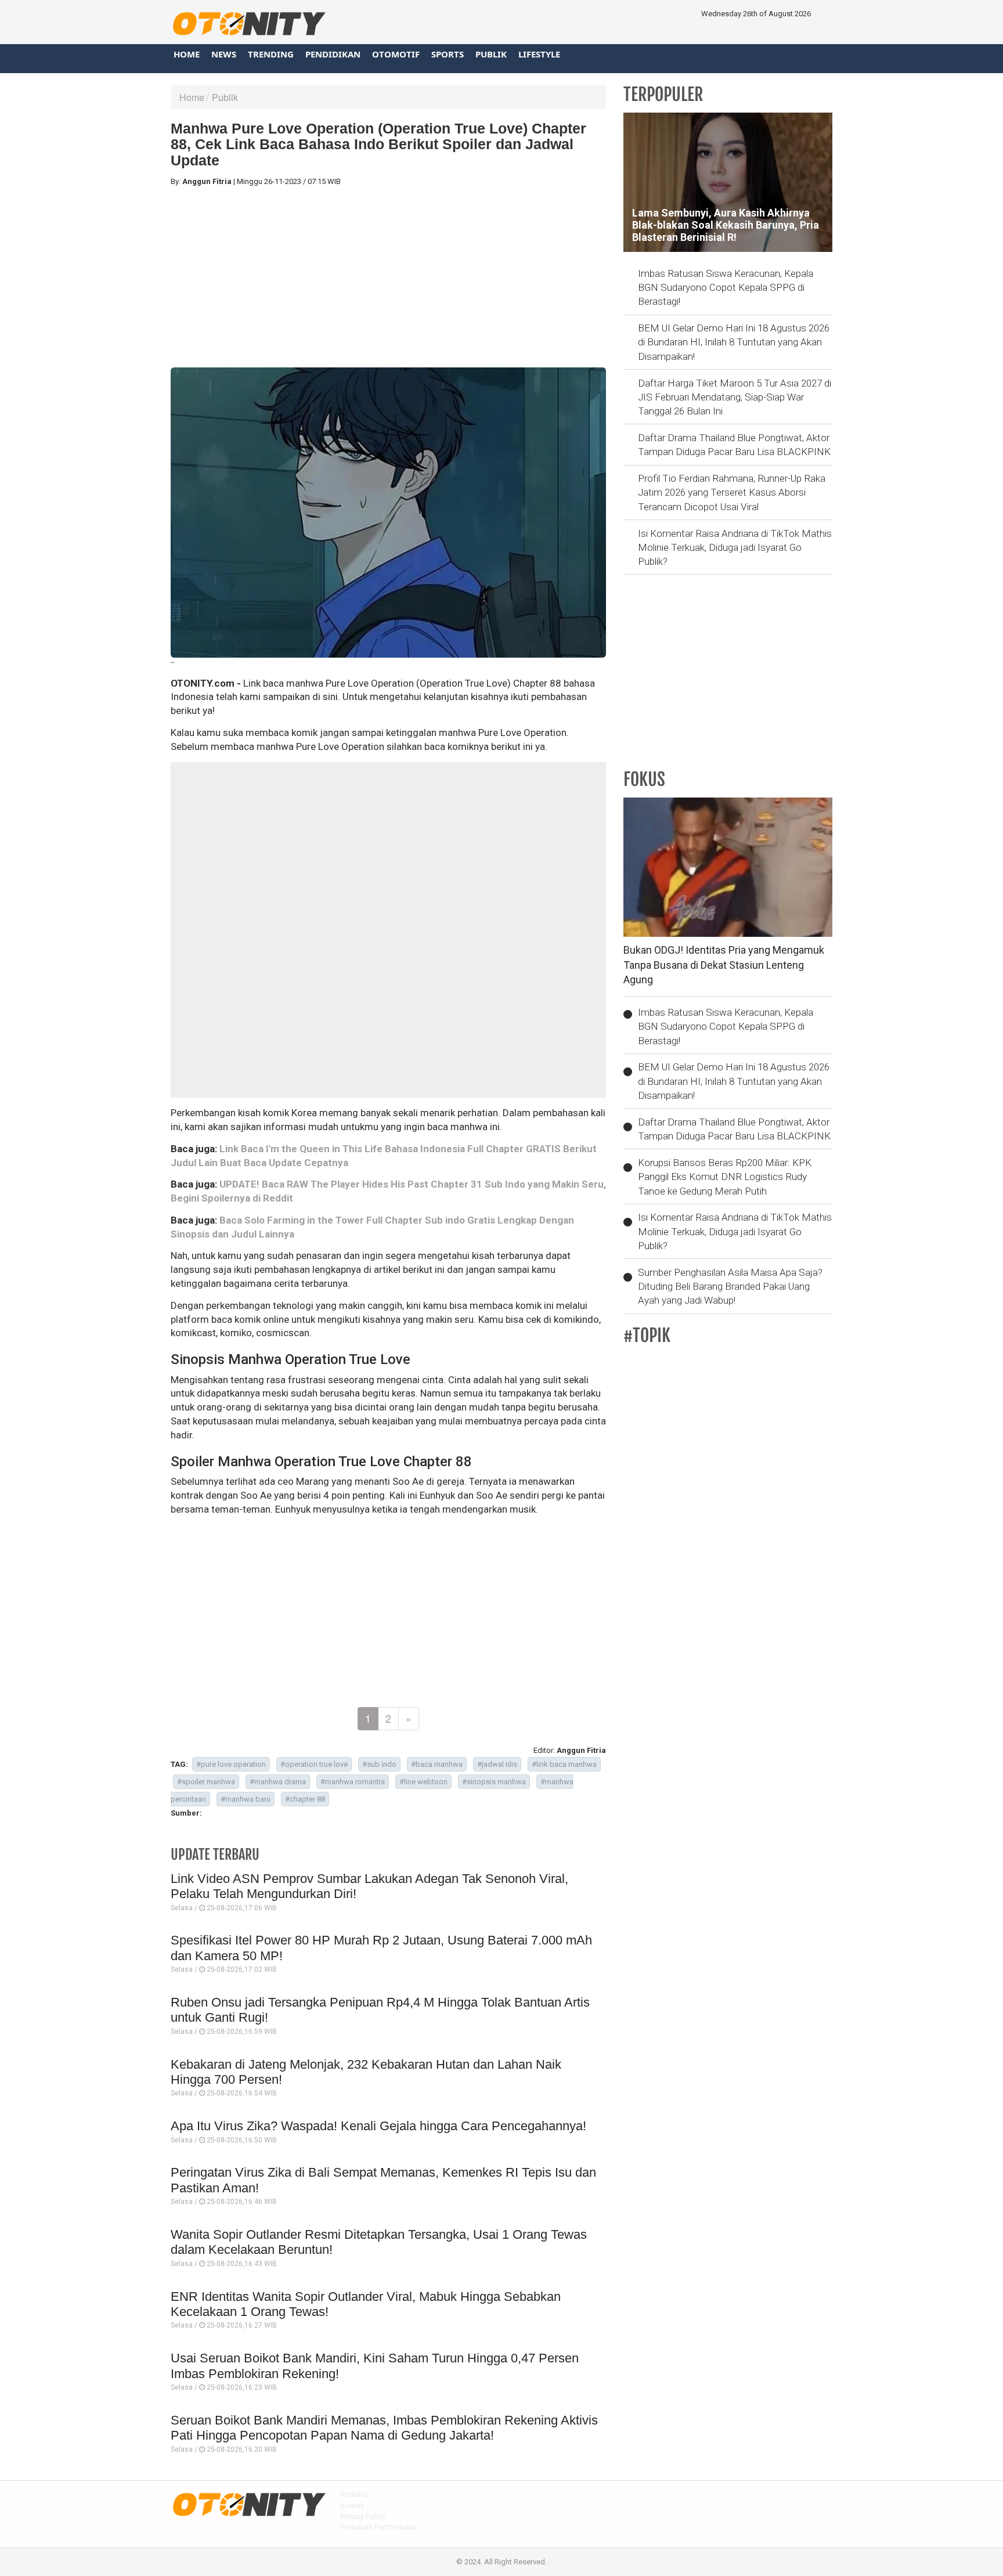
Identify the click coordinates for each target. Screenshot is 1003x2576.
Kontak (353, 2505)
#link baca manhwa (564, 1764)
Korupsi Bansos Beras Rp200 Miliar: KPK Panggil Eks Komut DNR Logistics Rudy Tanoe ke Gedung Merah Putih (725, 1177)
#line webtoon (423, 1782)
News (224, 54)
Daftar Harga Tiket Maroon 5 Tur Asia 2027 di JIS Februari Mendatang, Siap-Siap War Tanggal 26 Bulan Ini (735, 397)
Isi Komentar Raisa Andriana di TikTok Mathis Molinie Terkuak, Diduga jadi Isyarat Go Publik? (735, 548)
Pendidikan (333, 54)
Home (187, 54)
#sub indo (379, 1764)
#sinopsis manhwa (494, 1782)
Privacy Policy (363, 2517)
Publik (491, 54)
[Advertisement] (388, 277)
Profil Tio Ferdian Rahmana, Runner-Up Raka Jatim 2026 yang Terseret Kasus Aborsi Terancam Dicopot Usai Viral (732, 493)
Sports (448, 54)
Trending (271, 54)
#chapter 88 (305, 1799)
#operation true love (314, 1764)
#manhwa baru (246, 1799)
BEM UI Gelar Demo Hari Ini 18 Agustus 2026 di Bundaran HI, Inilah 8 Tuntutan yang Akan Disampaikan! (734, 342)
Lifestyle (539, 54)
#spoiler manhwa (206, 1782)
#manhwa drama (278, 1782)
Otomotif (396, 54)
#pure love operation (231, 1764)
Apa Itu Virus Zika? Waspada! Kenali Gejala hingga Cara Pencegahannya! (378, 2126)
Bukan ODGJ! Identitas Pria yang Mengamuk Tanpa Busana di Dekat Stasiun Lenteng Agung (724, 965)
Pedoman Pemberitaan (378, 2527)
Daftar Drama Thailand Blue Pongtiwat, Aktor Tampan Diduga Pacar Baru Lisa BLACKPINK (734, 445)
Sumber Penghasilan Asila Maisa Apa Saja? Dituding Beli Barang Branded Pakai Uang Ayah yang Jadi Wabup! (730, 1287)
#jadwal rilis (497, 1764)
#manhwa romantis (353, 1782)
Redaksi (354, 2494)
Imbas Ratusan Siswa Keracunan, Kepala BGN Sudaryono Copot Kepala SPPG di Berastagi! (726, 288)
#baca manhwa (437, 1764)
